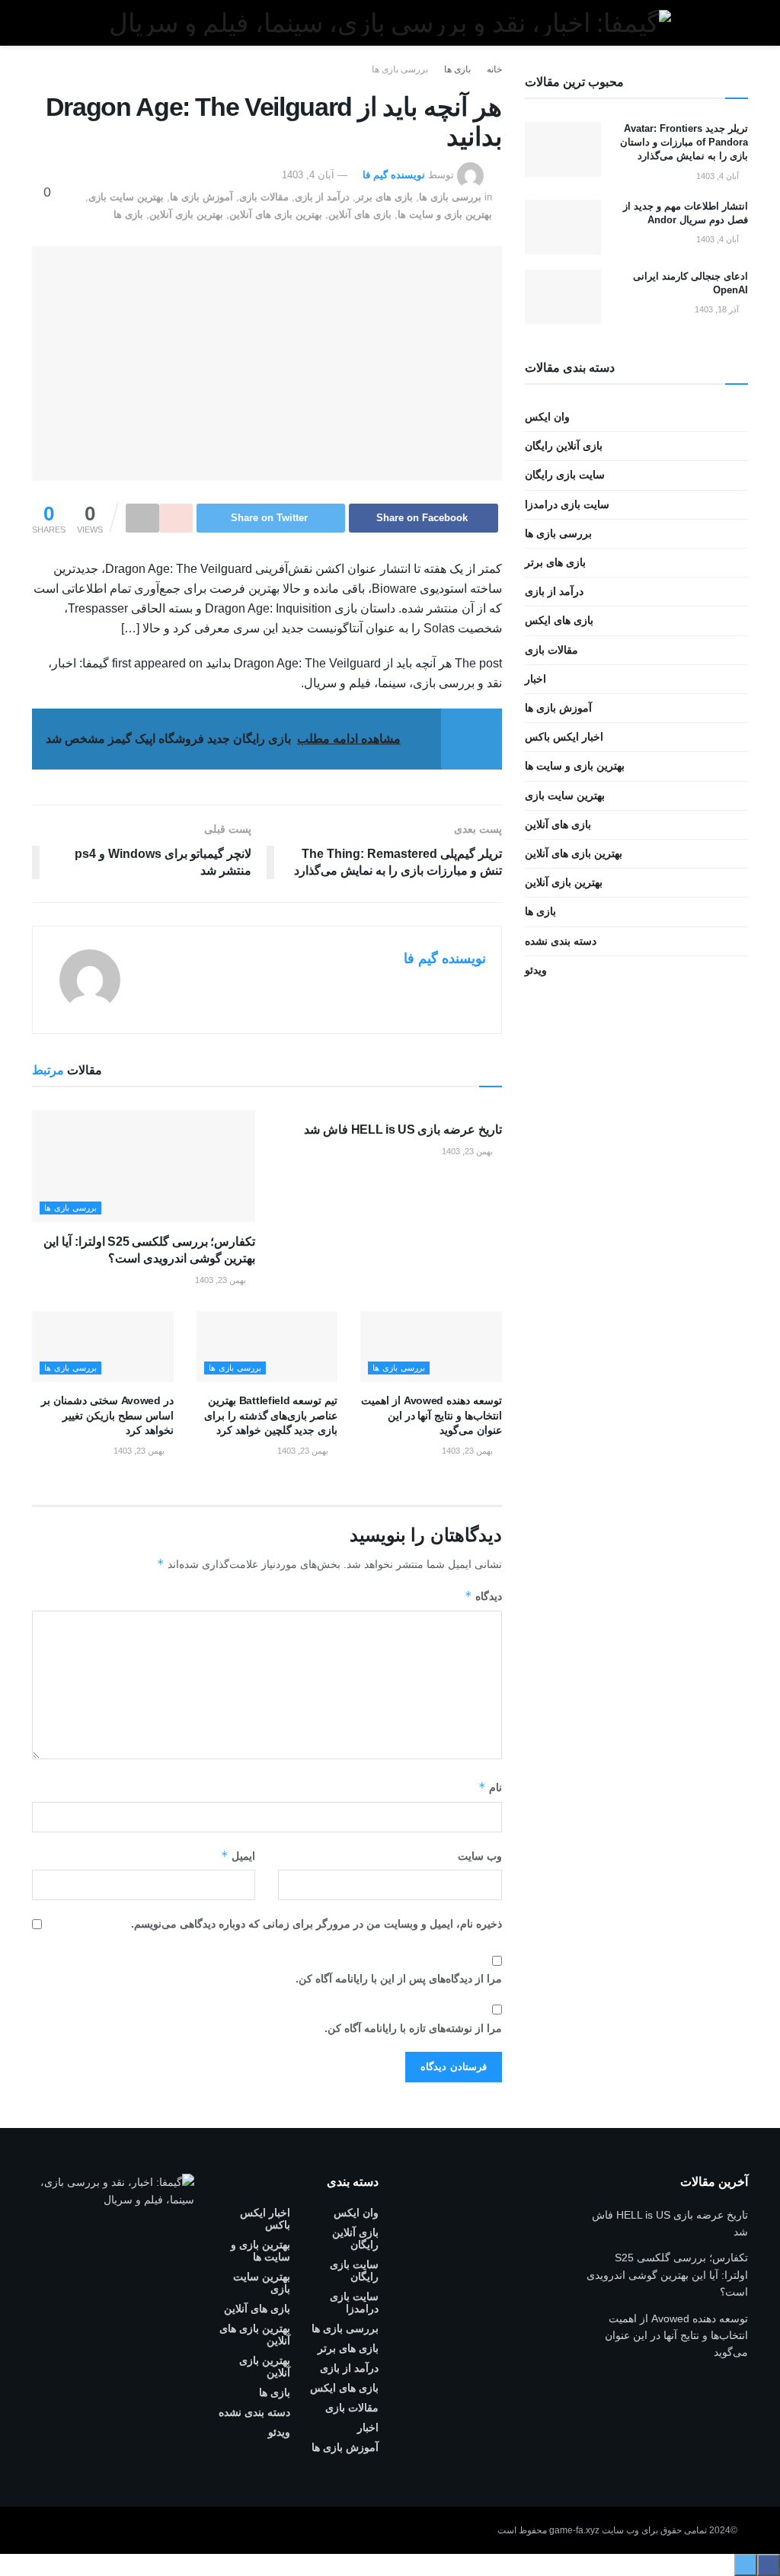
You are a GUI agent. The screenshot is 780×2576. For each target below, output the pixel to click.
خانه (494, 69)
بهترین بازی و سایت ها (445, 214)
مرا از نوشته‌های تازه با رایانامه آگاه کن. (413, 2028)
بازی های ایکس (559, 620)
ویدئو (536, 970)
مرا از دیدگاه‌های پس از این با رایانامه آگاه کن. (399, 1979)
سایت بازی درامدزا (567, 504)
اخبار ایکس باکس (564, 737)
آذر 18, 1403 (718, 309)
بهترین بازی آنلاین (186, 214)
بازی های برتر (384, 197)
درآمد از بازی (322, 197)
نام (490, 1787)
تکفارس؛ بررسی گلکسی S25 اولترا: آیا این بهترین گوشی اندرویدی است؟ (667, 2275)
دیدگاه (483, 1596)
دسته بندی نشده (561, 941)
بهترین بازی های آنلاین (276, 214)
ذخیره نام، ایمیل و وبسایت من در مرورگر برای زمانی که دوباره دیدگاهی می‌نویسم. (316, 1924)
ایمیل (238, 1856)
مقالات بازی (264, 197)
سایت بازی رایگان (565, 475)
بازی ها (457, 69)
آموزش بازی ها (201, 197)
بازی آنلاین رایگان (564, 446)
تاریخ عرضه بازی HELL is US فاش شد (403, 1130)
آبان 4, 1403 (308, 175)
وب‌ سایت (480, 1856)
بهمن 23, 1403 (468, 1151)
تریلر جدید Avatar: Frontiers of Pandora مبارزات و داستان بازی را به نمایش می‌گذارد (684, 142)
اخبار (535, 679)
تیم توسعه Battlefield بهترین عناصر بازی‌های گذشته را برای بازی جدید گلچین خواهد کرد (271, 1415)
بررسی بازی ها (400, 69)
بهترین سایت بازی (126, 197)
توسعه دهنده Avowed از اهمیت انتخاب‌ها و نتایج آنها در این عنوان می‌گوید (431, 1415)
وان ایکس (547, 417)
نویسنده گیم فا (394, 175)
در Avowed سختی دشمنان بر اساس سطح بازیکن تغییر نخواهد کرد (107, 1415)
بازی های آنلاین (360, 214)
